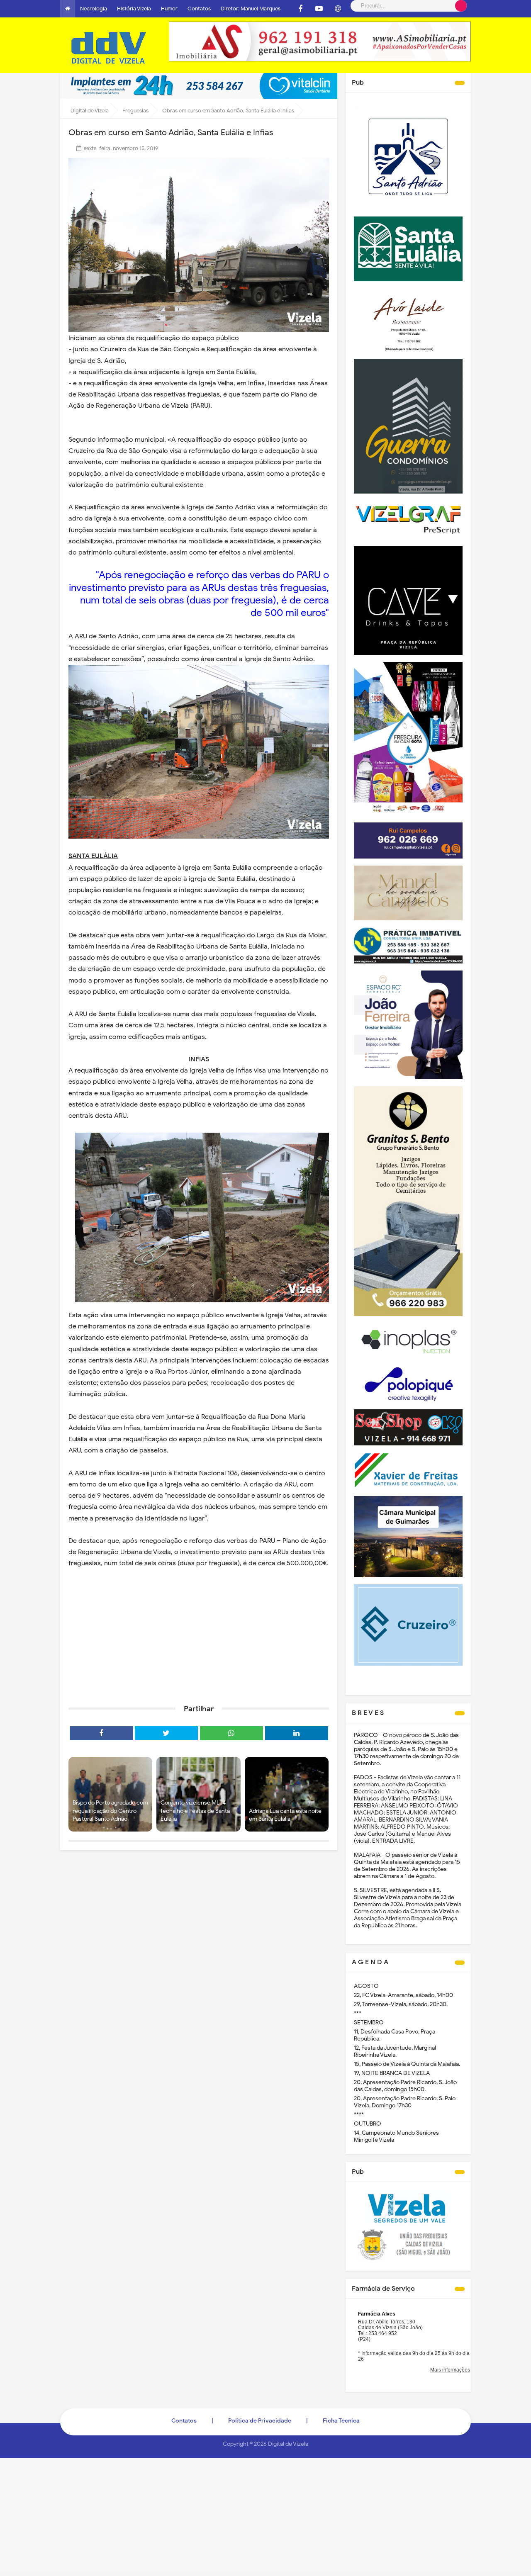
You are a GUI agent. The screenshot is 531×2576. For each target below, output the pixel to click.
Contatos (199, 9)
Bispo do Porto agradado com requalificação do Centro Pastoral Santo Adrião (110, 1811)
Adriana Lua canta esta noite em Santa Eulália (285, 1815)
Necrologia (94, 9)
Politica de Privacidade (260, 2421)
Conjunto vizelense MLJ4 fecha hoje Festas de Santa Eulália (195, 1811)
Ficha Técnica (341, 2421)
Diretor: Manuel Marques (251, 9)
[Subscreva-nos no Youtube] (319, 9)
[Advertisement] (199, 1634)
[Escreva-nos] (338, 9)
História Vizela (134, 9)
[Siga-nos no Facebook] (300, 9)
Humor (169, 9)
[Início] (68, 9)
